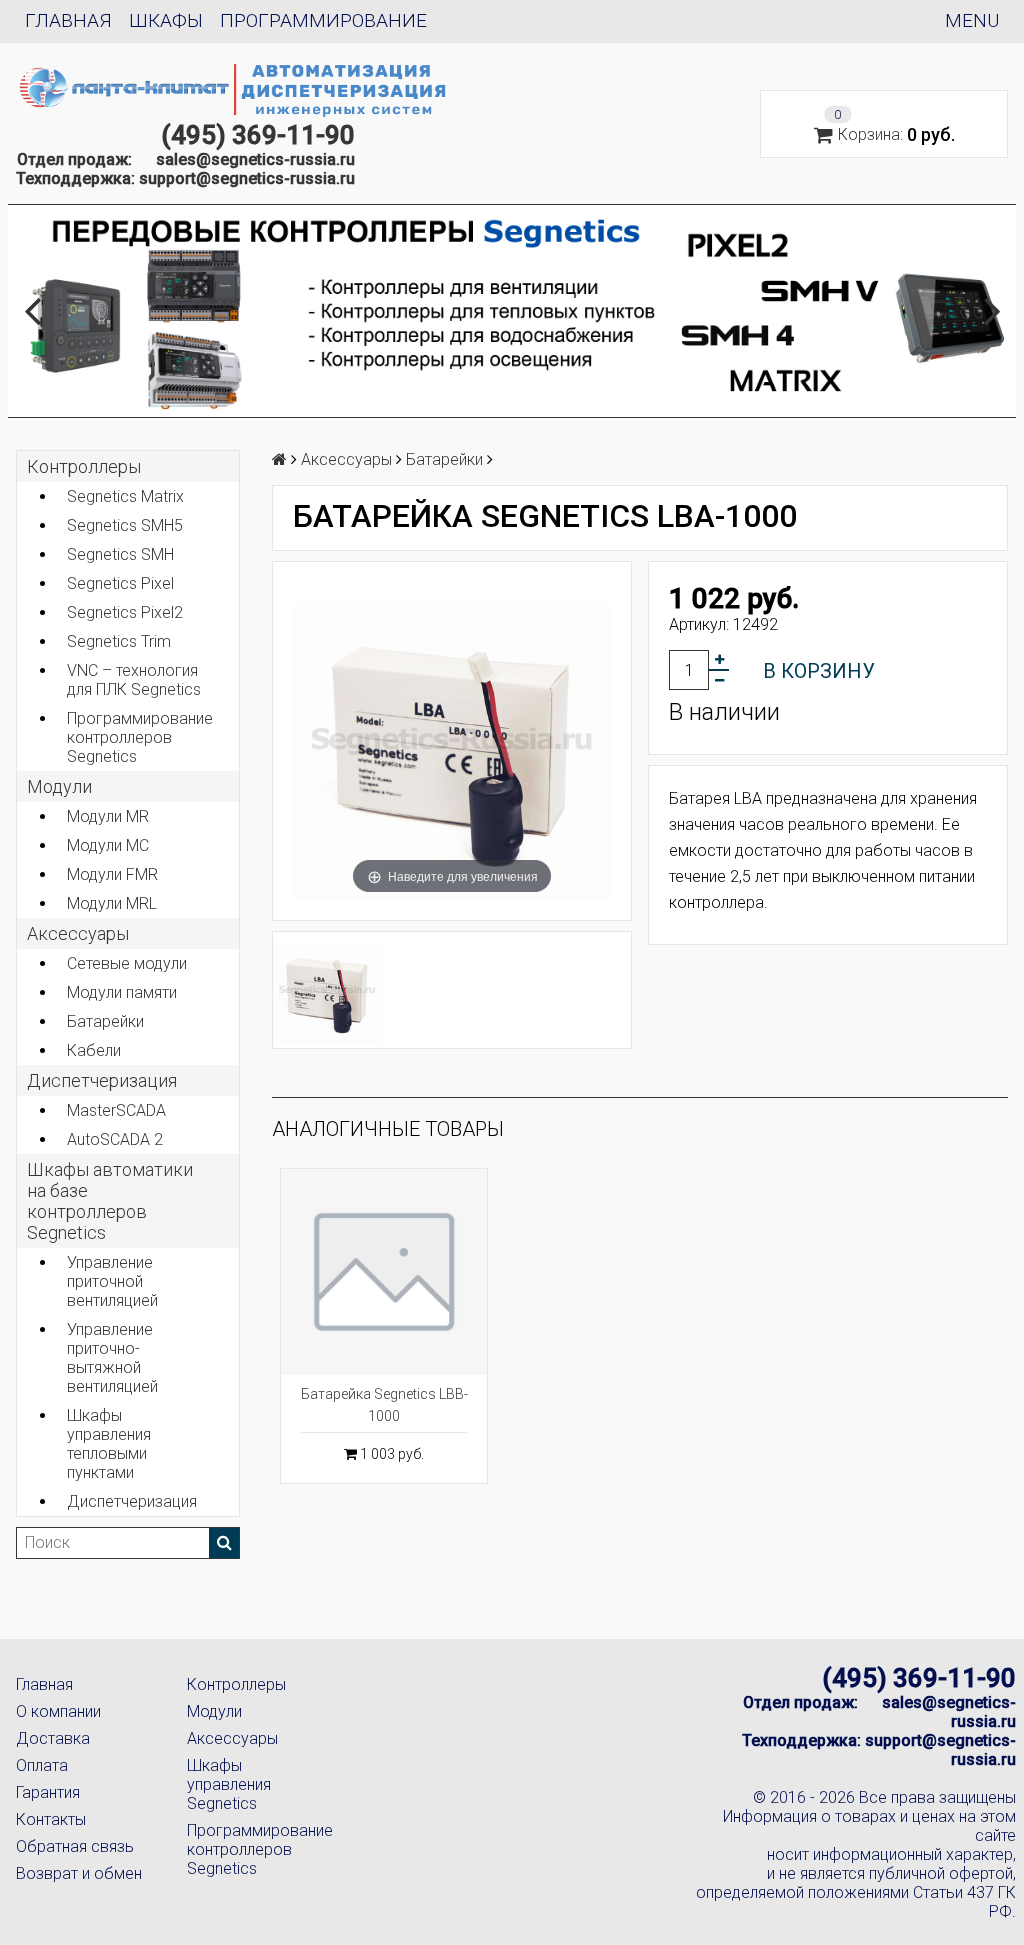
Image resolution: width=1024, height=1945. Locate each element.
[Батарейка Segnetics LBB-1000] (384, 1272)
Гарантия (48, 1792)
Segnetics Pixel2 (125, 612)
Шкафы (166, 20)
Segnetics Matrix (125, 496)
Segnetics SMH (120, 554)
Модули (59, 786)
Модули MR (108, 816)
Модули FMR (112, 874)
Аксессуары (232, 1738)
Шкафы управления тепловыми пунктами (109, 1444)
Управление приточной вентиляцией (112, 1281)
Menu (972, 20)
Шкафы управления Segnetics (229, 1784)
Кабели (94, 1050)
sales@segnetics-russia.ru (255, 159)
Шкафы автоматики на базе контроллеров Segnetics (110, 1201)
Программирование (323, 20)
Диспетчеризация (102, 1080)
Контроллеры (84, 466)
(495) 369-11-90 (258, 135)
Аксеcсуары (78, 933)
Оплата (42, 1765)
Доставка (53, 1738)
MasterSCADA (116, 1110)
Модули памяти (122, 992)
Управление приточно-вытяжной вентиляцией (112, 1358)
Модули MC (108, 845)
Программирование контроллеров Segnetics (140, 737)
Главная (68, 20)
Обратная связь (75, 1846)
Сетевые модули (127, 963)
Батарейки (105, 1021)
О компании (58, 1711)
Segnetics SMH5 (125, 525)
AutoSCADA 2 (115, 1139)
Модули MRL (112, 903)
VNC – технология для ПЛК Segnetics (134, 680)
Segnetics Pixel (120, 583)
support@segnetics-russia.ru (247, 178)
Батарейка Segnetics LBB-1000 (384, 1405)
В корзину (819, 671)
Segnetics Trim (119, 641)
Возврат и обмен (79, 1873)
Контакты (51, 1819)
